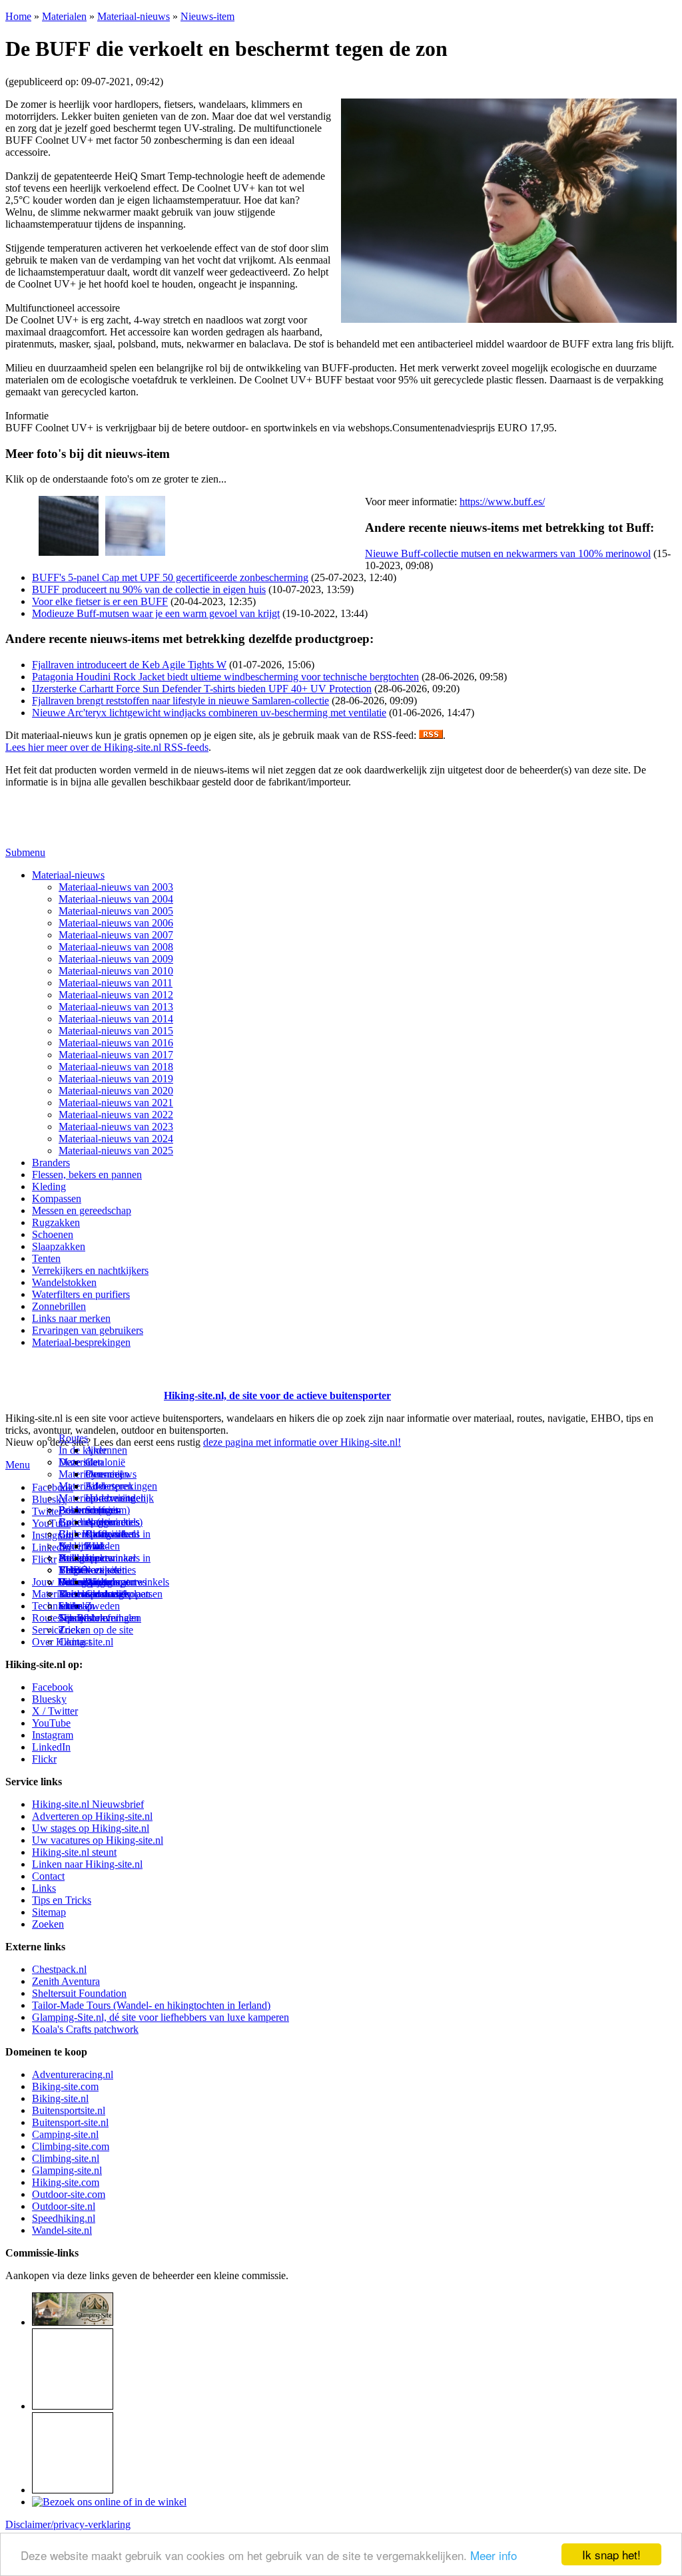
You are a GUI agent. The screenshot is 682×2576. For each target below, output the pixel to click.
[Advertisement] (83, 1379)
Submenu (25, 852)
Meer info (494, 2555)
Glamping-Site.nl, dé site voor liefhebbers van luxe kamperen (161, 2017)
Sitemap (76, 1606)
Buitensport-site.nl (70, 2122)
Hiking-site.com (66, 2182)
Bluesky (49, 1699)
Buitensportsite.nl (69, 2110)
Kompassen (57, 1198)
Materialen (64, 16)
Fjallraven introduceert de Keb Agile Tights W (129, 665)
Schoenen (53, 1234)
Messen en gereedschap (82, 1210)
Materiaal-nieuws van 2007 (116, 935)
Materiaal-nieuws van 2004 (116, 899)
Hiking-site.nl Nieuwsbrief (88, 1804)
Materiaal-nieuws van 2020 (116, 1091)
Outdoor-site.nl (64, 2206)
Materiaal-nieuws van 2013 (116, 1007)
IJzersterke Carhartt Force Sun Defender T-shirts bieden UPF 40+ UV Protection (202, 689)
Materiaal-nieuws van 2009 (116, 959)
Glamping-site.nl (67, 2170)
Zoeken (48, 1924)
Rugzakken (56, 1222)
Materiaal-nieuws (134, 16)
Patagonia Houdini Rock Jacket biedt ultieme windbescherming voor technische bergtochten (225, 677)
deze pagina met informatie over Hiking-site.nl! (302, 1442)
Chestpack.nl (59, 1969)
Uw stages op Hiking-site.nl (91, 1828)
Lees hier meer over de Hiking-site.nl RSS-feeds (107, 747)
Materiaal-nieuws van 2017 (116, 1055)
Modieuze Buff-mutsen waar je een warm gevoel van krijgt (156, 613)
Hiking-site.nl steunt (74, 1852)
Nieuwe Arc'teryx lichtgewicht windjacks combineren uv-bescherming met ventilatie (209, 713)
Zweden (103, 1606)
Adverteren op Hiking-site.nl (92, 1816)
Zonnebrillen (59, 1306)
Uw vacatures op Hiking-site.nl (98, 1840)
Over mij (104, 1474)
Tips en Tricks (62, 1900)
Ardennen (106, 1450)
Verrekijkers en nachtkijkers (90, 1270)
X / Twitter (55, 1711)
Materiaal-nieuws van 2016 (116, 1043)
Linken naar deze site (111, 1564)
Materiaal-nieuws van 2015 (116, 1031)
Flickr (44, 1559)
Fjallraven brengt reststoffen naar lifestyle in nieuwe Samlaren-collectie (180, 701)
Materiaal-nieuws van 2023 (116, 1127)
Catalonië (105, 1462)
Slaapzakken (59, 1246)
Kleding (49, 1186)
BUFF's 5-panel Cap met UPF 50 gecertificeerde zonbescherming (170, 577)
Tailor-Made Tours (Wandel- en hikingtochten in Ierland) (151, 2005)
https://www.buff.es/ (502, 502)
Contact (75, 1642)
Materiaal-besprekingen (81, 1342)
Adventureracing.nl (73, 2074)
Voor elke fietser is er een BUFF (100, 601)
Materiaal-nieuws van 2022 (116, 1115)
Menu (18, 1465)
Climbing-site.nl (66, 2158)
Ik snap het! (611, 2554)
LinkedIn (51, 1747)
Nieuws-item (207, 16)
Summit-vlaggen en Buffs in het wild (110, 1528)
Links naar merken (71, 1318)
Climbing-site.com (71, 2146)
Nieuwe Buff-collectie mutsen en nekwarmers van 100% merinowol (508, 553)
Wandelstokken (64, 1282)
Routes (73, 1438)
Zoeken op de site (96, 1630)
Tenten (46, 1258)
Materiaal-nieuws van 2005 (116, 911)
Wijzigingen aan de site (111, 1588)
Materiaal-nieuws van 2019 (116, 1079)
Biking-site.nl (60, 2098)
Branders (51, 1163)
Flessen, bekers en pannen (87, 1175)
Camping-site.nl (65, 2134)
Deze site (78, 1462)
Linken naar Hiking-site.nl (87, 1864)
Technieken (56, 1606)
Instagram (53, 1535)
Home (18, 16)
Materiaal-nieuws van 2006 (116, 923)
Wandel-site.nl (62, 2230)
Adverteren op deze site (110, 1492)
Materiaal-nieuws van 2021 (116, 1103)
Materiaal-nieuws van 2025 (116, 1151)
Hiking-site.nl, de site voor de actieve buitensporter (277, 1395)
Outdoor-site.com (69, 2194)
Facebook (53, 1487)
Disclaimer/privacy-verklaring (68, 2524)
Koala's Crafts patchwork (85, 2029)
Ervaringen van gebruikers (88, 1330)
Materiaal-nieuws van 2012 (116, 995)
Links (44, 1888)
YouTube (51, 1723)
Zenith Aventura (66, 1981)
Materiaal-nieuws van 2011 (116, 983)
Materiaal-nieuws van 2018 (116, 1067)
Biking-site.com (65, 2086)
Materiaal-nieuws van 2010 (116, 971)
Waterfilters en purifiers (81, 1294)
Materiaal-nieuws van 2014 (116, 1019)
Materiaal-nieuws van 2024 (116, 1139)
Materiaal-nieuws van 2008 (116, 947)
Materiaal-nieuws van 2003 (116, 887)
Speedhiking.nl (64, 2218)
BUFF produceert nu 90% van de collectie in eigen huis (149, 589)
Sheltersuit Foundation (79, 1993)
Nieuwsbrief (85, 1618)
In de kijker (83, 1450)
